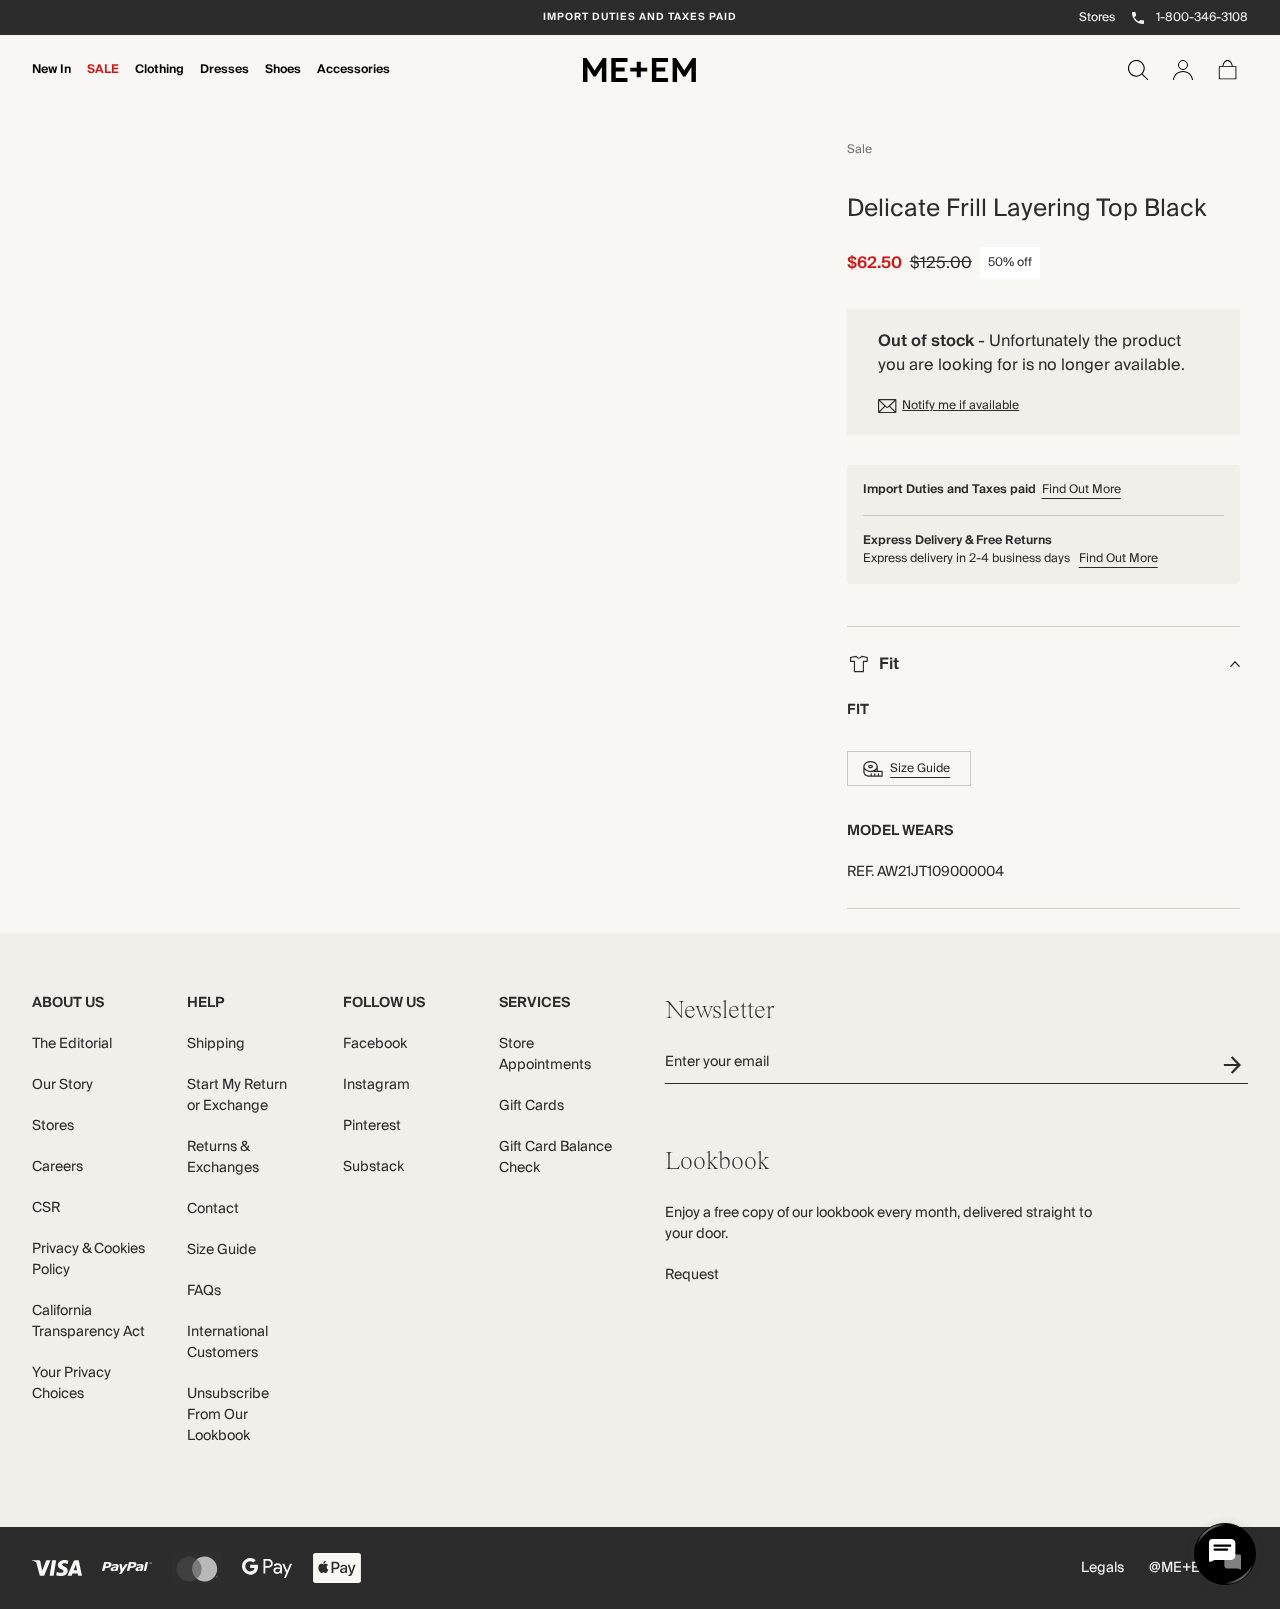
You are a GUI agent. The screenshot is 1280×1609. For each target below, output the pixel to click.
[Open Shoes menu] (283, 83)
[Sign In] (1183, 70)
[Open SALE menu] (103, 83)
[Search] (1138, 70)
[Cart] (1228, 70)
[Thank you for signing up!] (1235, 1064)
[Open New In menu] (51, 83)
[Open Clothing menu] (159, 83)
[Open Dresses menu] (224, 83)
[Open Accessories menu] (353, 83)
